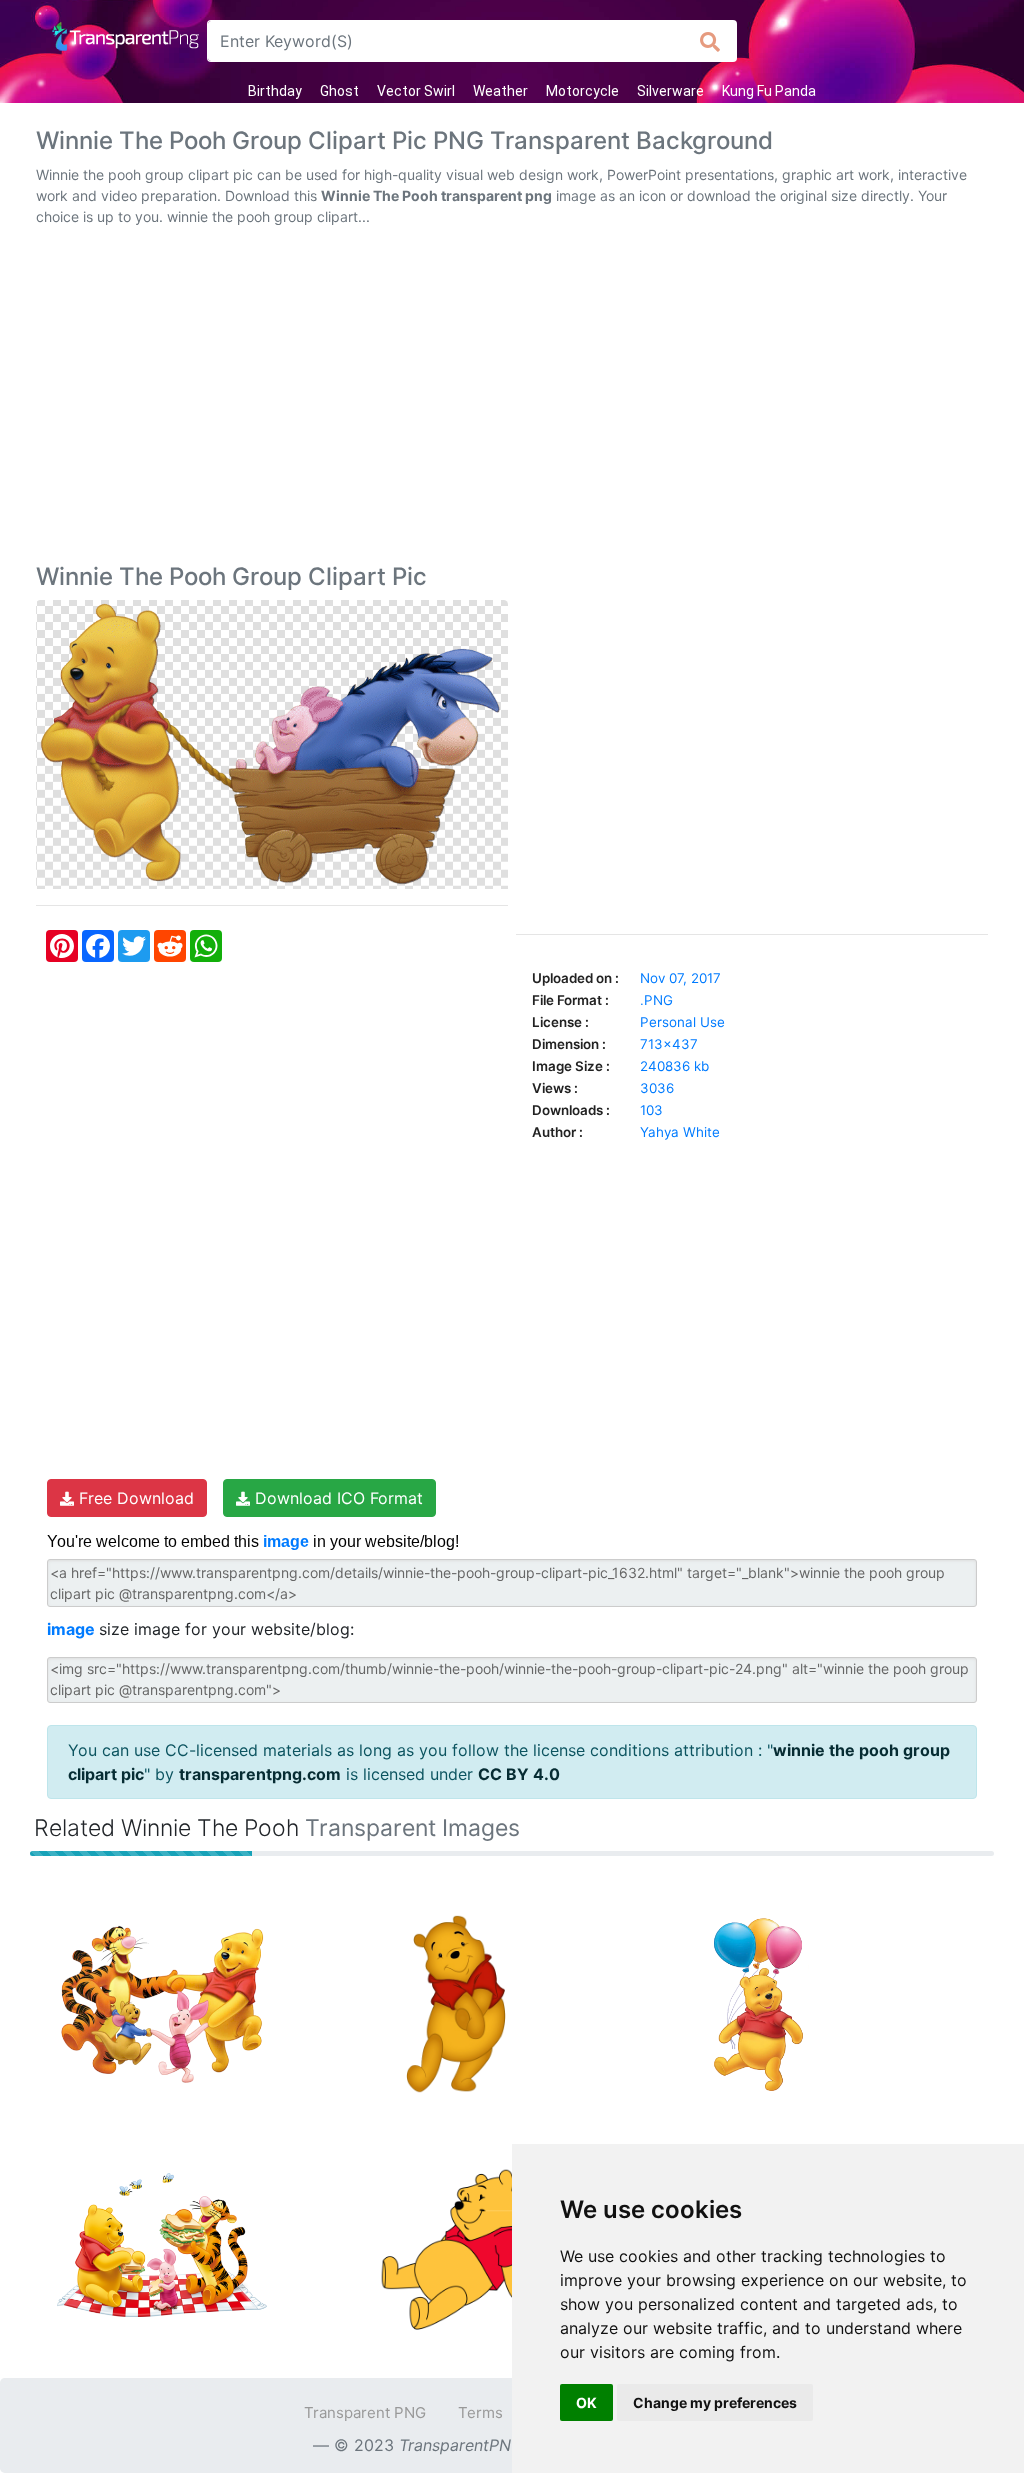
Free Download (134, 1498)
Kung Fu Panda (769, 91)
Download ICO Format (336, 1498)
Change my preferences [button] (715, 2402)
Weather (500, 91)
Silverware (670, 91)
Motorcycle (582, 91)
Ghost (339, 91)
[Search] (710, 41)
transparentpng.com (260, 1774)
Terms (480, 2412)
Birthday (275, 91)
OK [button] (586, 2402)
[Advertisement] (512, 399)
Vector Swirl (416, 91)
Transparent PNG (365, 2412)
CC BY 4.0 (519, 1774)
